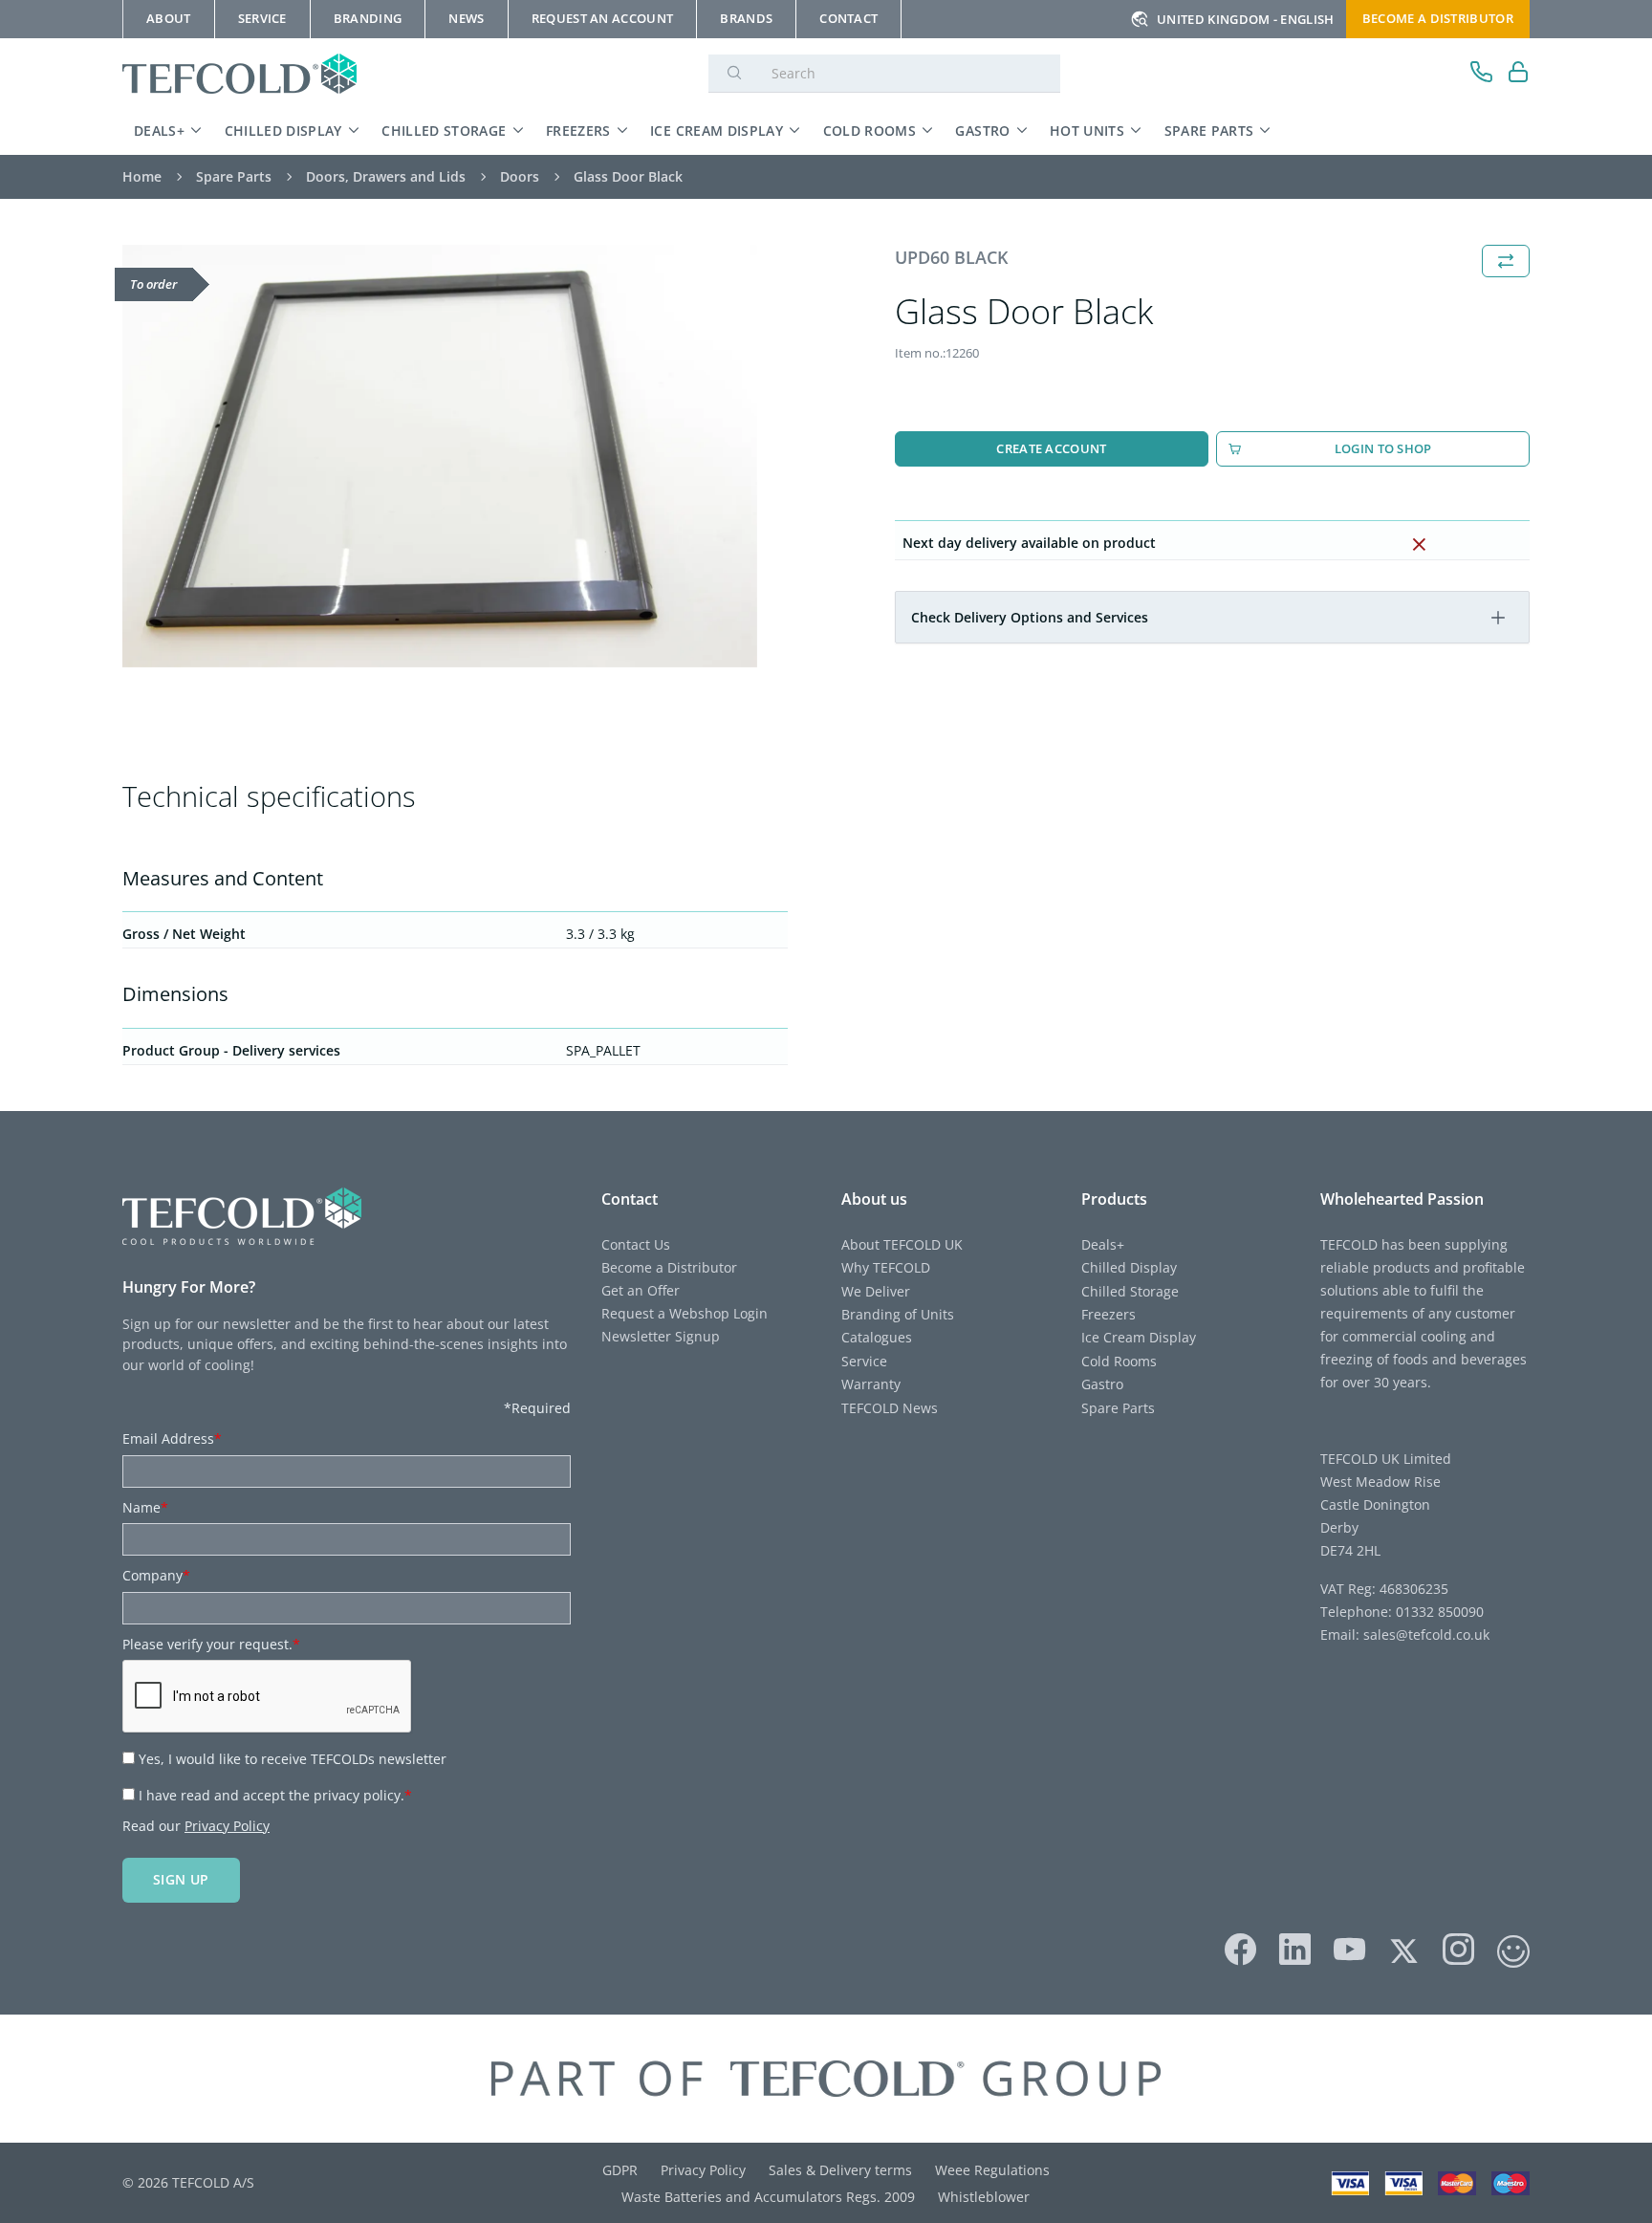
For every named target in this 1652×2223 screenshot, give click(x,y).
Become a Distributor (669, 1267)
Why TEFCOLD (886, 1267)
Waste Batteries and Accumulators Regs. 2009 (768, 2197)
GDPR (620, 2170)
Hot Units (1087, 131)
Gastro (982, 131)
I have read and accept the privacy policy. (275, 1795)
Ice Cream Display (717, 131)
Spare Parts (1209, 131)
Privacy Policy (227, 1826)
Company (156, 1575)
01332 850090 (1438, 1612)
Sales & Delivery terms (840, 2170)
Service (864, 1361)
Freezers (578, 131)
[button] (1498, 618)
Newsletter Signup (661, 1336)
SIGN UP (181, 1879)
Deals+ (159, 131)
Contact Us (636, 1244)
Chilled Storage (444, 131)
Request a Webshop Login (685, 1313)
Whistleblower (984, 2197)
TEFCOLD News (890, 1408)
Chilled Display (283, 131)
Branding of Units (898, 1314)
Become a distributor (1438, 18)
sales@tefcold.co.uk (1424, 1635)
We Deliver (876, 1291)
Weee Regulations (992, 2170)
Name (145, 1507)
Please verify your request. (211, 1644)
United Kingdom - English (1246, 19)
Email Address (172, 1438)
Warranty (871, 1384)
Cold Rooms (870, 131)
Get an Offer (641, 1290)
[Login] (1519, 74)
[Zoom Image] (440, 457)
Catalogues (877, 1337)
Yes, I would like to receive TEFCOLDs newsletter (293, 1759)
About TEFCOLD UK (902, 1244)
